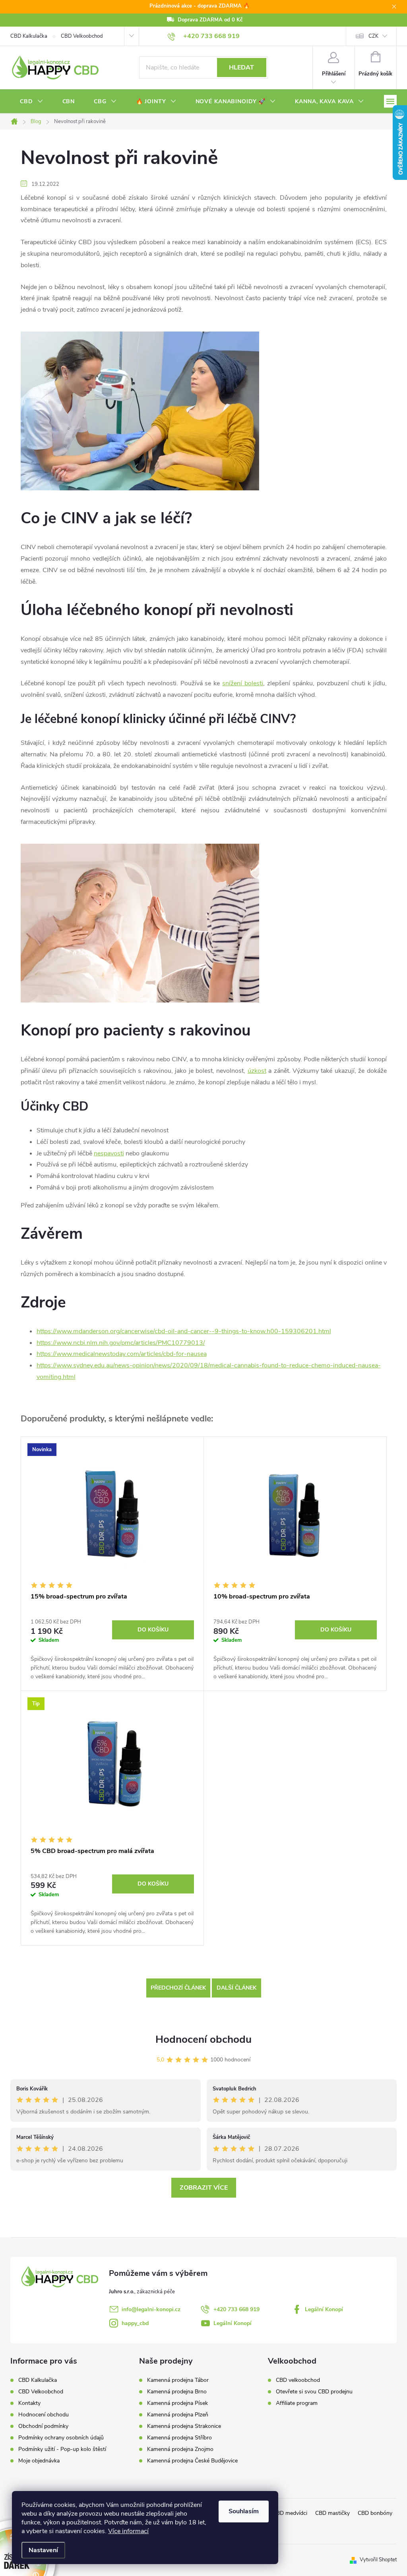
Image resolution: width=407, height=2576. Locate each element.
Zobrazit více (204, 2188)
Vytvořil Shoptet (378, 2560)
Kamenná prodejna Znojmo (180, 2449)
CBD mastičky (332, 2513)
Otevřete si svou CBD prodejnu (314, 2392)
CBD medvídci (290, 2513)
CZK (373, 36)
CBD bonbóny (375, 2513)
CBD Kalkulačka (29, 36)
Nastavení (43, 2550)
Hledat (241, 67)
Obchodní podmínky (43, 2426)
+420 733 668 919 (236, 2309)
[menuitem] (32, 102)
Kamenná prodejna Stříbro (179, 2438)
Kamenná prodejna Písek (177, 2403)
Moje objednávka (39, 2461)
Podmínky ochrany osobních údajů (61, 2438)
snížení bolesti (243, 683)
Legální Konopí (324, 2309)
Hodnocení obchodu (203, 2039)
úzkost (257, 1071)
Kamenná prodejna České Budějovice (192, 2461)
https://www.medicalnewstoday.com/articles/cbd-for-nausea (122, 1354)
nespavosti (109, 1153)
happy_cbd (135, 2323)
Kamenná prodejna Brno (177, 2392)
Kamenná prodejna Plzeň (178, 2415)
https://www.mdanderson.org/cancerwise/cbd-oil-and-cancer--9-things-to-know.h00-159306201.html (184, 1331)
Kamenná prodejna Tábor (178, 2380)
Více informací (128, 2531)
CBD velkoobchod (298, 2380)
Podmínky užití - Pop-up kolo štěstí (62, 2449)
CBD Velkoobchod (82, 36)
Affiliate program (297, 2403)
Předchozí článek (178, 1988)
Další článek (236, 1988)
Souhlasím (244, 2511)
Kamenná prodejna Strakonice (184, 2426)
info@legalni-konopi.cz (151, 2309)
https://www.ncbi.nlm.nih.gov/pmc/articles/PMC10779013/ (121, 1343)
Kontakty (29, 2403)
